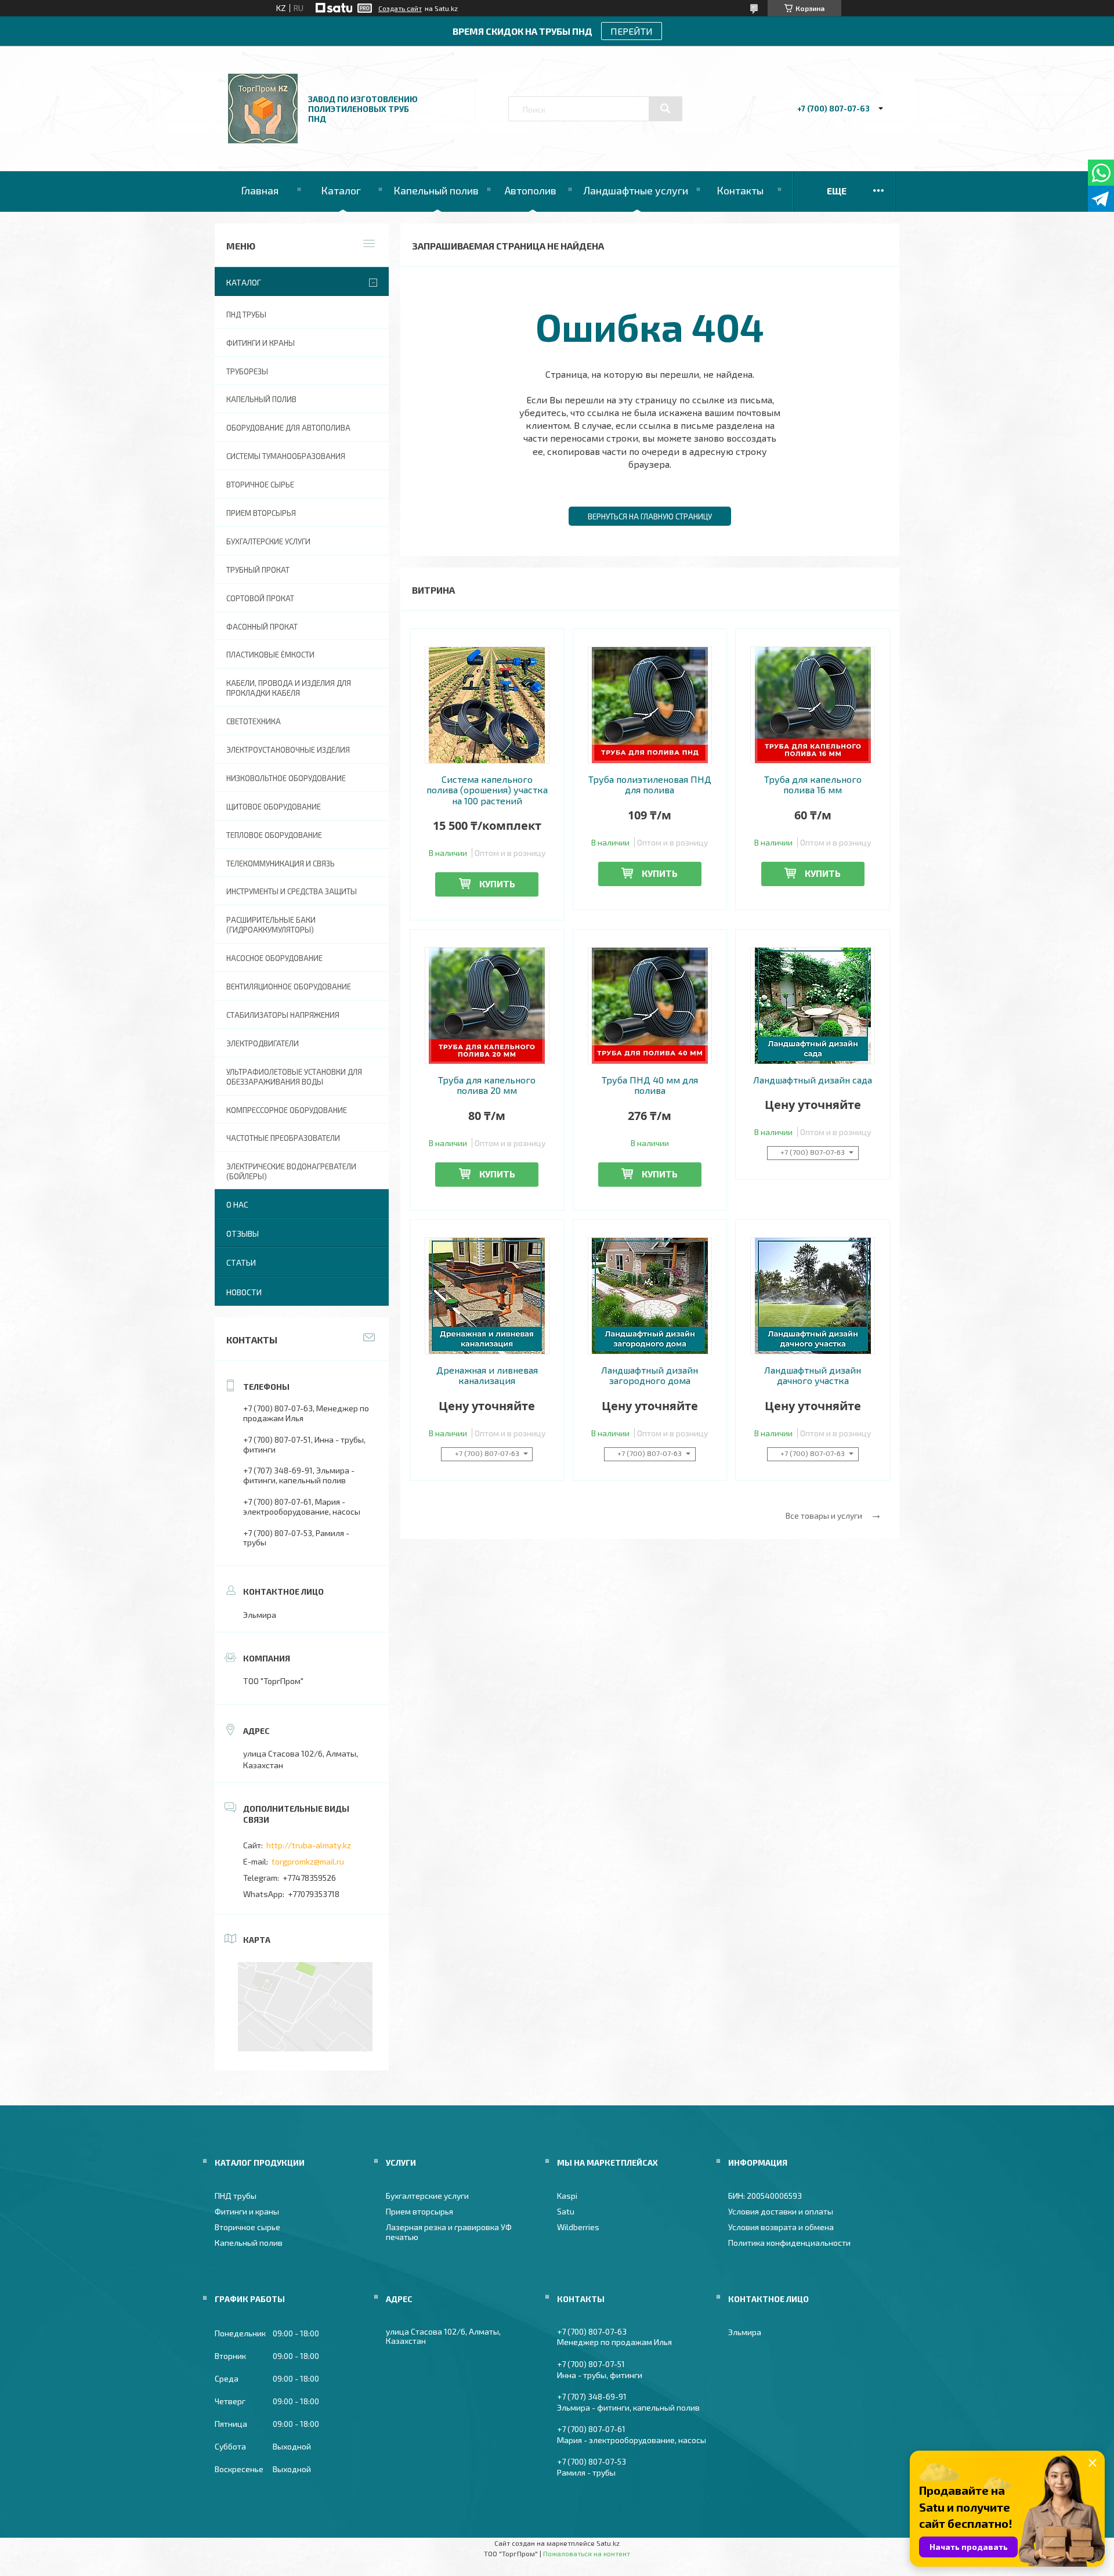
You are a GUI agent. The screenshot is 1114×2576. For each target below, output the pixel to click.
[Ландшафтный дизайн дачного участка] (813, 1296)
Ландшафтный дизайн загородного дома (650, 1375)
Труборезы (247, 371)
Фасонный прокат (262, 627)
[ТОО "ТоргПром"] (263, 140)
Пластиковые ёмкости (270, 655)
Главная (260, 190)
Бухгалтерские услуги (268, 541)
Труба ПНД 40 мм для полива (650, 1085)
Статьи (241, 1262)
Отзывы (243, 1233)
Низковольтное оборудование (286, 778)
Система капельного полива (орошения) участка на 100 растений (487, 790)
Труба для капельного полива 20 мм (487, 1085)
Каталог (341, 190)
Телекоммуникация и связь (281, 864)
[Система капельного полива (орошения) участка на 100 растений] (487, 705)
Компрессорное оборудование (287, 1110)
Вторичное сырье (260, 485)
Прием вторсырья (261, 513)
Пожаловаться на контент (587, 2553)
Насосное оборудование (274, 958)
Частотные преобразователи (283, 1138)
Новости (244, 1292)
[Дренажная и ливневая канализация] (487, 1296)
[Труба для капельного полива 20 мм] (487, 1006)
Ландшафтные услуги (636, 190)
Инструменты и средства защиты (292, 891)
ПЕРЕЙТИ (632, 31)
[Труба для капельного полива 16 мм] (813, 705)
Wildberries (578, 2227)
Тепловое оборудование (274, 835)
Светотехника (254, 721)
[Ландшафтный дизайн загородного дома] (650, 1296)
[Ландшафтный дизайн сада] (813, 1006)
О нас (237, 1204)
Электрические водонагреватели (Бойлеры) (291, 1171)
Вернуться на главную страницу (650, 516)
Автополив (531, 190)
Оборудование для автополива (288, 428)
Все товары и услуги (824, 1515)
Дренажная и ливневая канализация (487, 1375)
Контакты (740, 190)
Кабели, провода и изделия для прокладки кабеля (289, 688)
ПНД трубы (246, 315)
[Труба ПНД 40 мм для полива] (650, 1006)
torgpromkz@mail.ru (308, 1861)
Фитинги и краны (261, 343)
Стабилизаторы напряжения (283, 1015)
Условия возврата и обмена (781, 2227)
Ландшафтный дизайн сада (813, 1080)
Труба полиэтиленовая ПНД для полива (650, 785)
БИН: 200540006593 (765, 2196)
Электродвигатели (263, 1043)
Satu (566, 2211)
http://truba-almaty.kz (309, 1845)
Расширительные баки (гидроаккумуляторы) (271, 925)
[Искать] (665, 109)
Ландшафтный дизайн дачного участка (813, 1375)
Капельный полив (436, 190)
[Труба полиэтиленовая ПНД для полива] (650, 705)
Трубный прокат (258, 570)
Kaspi (567, 2196)
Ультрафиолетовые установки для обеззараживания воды (294, 1077)
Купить (497, 884)
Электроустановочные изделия (288, 750)
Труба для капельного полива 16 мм (813, 785)
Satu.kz (608, 2543)
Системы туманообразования (286, 456)
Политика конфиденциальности (789, 2243)
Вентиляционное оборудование (289, 987)
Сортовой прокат (260, 598)
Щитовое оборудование (274, 807)
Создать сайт (400, 8)
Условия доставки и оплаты (781, 2211)
